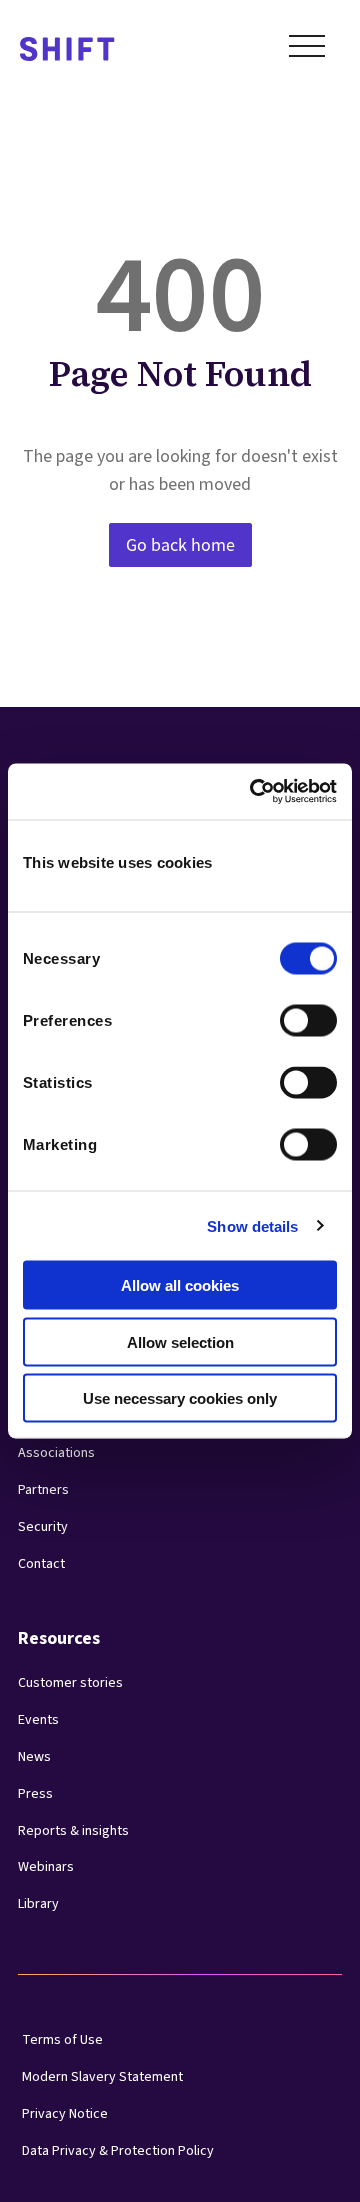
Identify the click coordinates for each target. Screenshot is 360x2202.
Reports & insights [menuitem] (73, 1831)
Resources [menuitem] (59, 1638)
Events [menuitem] (38, 1720)
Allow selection (180, 1341)
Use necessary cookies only (180, 1398)
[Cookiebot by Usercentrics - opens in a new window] (254, 792)
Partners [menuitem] (43, 1490)
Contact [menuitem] (41, 1564)
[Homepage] (67, 50)
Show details (252, 1225)
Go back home (180, 545)
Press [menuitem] (35, 1794)
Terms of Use (62, 2040)
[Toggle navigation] (307, 50)
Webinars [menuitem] (46, 1867)
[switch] (290, 1015)
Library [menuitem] (38, 1904)
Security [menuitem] (43, 1527)
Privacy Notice (65, 2114)
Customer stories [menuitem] (70, 1683)
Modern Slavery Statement (102, 2077)
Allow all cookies (180, 1285)
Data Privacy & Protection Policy (118, 2151)
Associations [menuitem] (56, 1453)
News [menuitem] (34, 1757)
